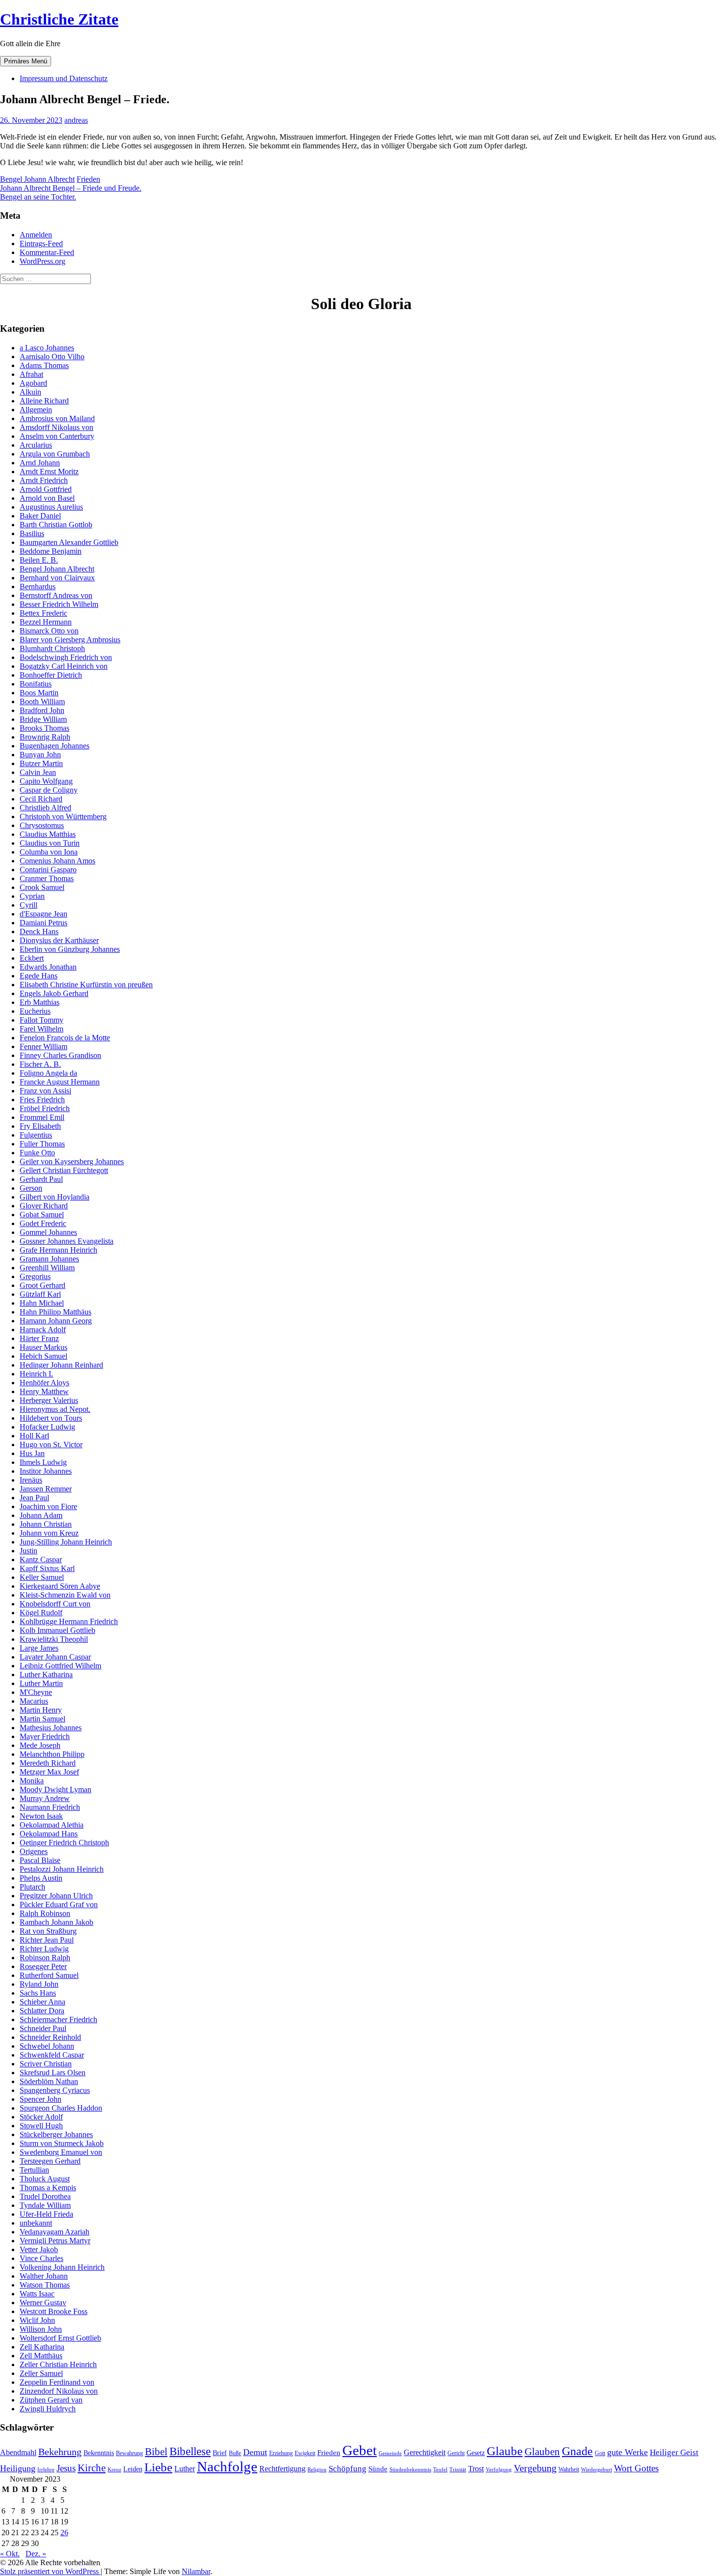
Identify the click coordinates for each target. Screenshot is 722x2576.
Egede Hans (39, 976)
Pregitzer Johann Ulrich (56, 1896)
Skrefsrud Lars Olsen (53, 2073)
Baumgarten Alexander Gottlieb (69, 542)
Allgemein (36, 410)
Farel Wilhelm (42, 1029)
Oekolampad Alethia (52, 1825)
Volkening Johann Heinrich (62, 2267)
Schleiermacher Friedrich (58, 2019)
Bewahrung (129, 2453)
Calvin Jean (38, 772)
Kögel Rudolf (41, 1613)
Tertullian (34, 2170)
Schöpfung (347, 2468)
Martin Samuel (42, 1719)
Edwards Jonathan (48, 967)
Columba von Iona (49, 852)
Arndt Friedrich (44, 480)
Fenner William (43, 1046)
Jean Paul (34, 1498)
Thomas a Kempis (48, 2188)
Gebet (360, 2450)
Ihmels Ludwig (43, 1462)
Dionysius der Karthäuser (59, 940)
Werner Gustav (43, 2303)
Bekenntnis (99, 2453)
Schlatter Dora (42, 2011)
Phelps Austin (41, 1878)
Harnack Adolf (43, 1330)
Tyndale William (45, 2205)
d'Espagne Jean (43, 914)
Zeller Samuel (41, 2373)
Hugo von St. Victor (51, 1445)
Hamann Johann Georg (56, 1321)
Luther (185, 2469)
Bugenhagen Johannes (55, 746)
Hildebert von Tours (51, 1418)
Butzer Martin (41, 763)
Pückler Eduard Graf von (59, 1904)
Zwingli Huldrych (48, 2409)
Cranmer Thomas (47, 878)
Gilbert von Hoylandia (55, 1197)
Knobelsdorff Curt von (55, 1604)
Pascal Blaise (40, 1860)
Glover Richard (44, 1206)
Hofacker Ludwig (47, 1427)
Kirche (92, 2468)
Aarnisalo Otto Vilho (52, 357)
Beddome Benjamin (51, 551)
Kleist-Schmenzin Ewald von (65, 1595)
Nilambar (196, 2571)
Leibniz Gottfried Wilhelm (60, 1666)
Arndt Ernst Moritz (49, 472)
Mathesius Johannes (51, 1728)
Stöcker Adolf (41, 2117)
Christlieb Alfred (45, 808)
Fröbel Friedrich (45, 1108)
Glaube (505, 2451)
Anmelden (36, 235)
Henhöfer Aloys (44, 1383)
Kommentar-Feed (47, 252)
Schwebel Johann (47, 2046)
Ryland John (39, 1984)
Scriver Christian (46, 2064)
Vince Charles (42, 2258)
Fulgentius (36, 1135)
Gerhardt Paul (41, 1179)
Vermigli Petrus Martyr (55, 2241)
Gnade (577, 2451)
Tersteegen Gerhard (50, 2161)
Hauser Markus (43, 1347)
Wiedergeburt (597, 2470)
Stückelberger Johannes (56, 2134)
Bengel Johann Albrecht (37, 179)
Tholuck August (45, 2179)
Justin (28, 1551)
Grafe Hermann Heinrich (58, 1250)
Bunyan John (40, 755)
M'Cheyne (36, 1692)
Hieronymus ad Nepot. (55, 1409)
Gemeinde (390, 2453)
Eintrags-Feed (41, 243)
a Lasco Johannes (47, 348)
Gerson (31, 1188)
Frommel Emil (42, 1117)
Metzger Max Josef (49, 1772)
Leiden (133, 2469)
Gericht (456, 2453)
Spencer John (41, 2099)
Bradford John (42, 710)
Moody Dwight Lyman (56, 1789)
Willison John (41, 2329)
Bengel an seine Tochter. (38, 197)
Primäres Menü (26, 61)
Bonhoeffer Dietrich (51, 675)
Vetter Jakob (39, 2249)
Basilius (32, 533)
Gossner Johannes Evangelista (67, 1241)
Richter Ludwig (44, 1949)
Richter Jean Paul (47, 1940)
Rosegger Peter (43, 1966)
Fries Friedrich (42, 1100)
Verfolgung (499, 2470)
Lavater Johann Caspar (55, 1657)
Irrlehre (46, 2470)
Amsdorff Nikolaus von (56, 427)
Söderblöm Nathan (49, 2081)
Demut (255, 2452)
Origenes (34, 1851)
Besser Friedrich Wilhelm (59, 604)
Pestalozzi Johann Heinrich (62, 1869)
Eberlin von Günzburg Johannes (70, 949)
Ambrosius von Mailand (57, 418)
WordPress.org (42, 261)
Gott (600, 2453)
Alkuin (30, 392)
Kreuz (114, 2470)
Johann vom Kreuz (49, 1533)
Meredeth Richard (48, 1763)
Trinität (458, 2470)
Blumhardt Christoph (52, 648)
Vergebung (535, 2468)
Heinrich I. (36, 1374)
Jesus (66, 2468)
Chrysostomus (42, 825)
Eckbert (32, 958)
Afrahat (31, 374)
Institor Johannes (46, 1471)
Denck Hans (39, 931)
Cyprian (32, 896)
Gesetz (476, 2453)
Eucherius (35, 1011)
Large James (39, 1648)
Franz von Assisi (45, 1091)
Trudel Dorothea (45, 2196)
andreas (76, 120)
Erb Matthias (40, 1002)
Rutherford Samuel (49, 1975)
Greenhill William (47, 1268)
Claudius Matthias (48, 834)
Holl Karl (34, 1436)
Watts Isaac (37, 2294)
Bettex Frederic (43, 613)
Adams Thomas (44, 365)
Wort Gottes (636, 2468)
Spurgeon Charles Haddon (61, 2108)
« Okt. (10, 2554)
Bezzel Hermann (46, 622)
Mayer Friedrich (45, 1736)
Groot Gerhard (42, 1285)
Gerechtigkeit (425, 2452)
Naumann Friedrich (50, 1807)
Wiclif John (37, 2320)
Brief (220, 2453)
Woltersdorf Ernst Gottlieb (60, 2338)
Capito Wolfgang (46, 781)
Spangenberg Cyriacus (55, 2090)
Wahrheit (569, 2469)
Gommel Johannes (48, 1232)
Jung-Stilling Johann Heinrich (66, 1542)
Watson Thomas (45, 2285)
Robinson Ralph (45, 1958)
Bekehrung (60, 2452)
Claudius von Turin (50, 843)
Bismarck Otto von (49, 631)
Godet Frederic (43, 1223)
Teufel (440, 2470)
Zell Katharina (42, 2347)
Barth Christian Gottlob (56, 525)
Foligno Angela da (48, 1073)
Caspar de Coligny (49, 790)
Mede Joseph (40, 1745)
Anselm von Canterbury (57, 436)
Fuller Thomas (42, 1144)
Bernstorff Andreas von (56, 595)
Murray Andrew (45, 1798)
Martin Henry (41, 1710)
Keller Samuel (42, 1577)
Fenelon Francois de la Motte (65, 1038)
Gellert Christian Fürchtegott (64, 1170)
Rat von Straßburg (48, 1931)
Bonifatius (36, 684)
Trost (476, 2469)
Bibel (156, 2452)
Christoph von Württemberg (63, 816)
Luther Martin (41, 1683)
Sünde (378, 2469)
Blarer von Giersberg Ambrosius (70, 640)
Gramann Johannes (49, 1259)
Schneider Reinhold (50, 2037)
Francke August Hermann (60, 1082)
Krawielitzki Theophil (54, 1639)
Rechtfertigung (282, 2469)
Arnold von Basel (47, 498)
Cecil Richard (41, 799)
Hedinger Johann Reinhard (61, 1365)
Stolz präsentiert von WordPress (50, 2571)
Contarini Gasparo (48, 870)
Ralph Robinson (45, 1913)
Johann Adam (41, 1515)
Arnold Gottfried (46, 489)
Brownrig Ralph (45, 737)
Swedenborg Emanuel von (61, 2152)
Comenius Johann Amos (57, 861)
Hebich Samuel (43, 1356)
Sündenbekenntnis (410, 2470)
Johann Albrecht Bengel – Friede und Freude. (71, 188)
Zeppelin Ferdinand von (57, 2382)
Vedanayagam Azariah (55, 2232)
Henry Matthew (44, 1391)
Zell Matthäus (41, 2356)
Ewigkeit (305, 2453)
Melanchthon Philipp (52, 1754)
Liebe (158, 2467)
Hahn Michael (42, 1303)
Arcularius (36, 445)
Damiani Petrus (43, 923)
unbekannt (36, 2223)
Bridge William (43, 719)
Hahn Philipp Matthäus (56, 1312)
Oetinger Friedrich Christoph (64, 1843)
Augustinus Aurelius (51, 507)
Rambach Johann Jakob (56, 1922)
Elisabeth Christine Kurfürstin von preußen (86, 985)
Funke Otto (37, 1153)
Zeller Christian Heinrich (58, 2364)
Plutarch (32, 1887)
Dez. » (36, 2554)
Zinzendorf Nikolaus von (59, 2391)
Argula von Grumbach (55, 454)
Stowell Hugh (41, 2126)
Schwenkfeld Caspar (52, 2055)
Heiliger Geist (674, 2452)
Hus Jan (32, 1453)
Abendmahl (18, 2452)
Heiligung (18, 2468)
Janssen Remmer (46, 1489)
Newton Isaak (41, 1816)
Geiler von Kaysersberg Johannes (72, 1161)
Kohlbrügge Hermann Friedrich (69, 1621)
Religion (317, 2470)
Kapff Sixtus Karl (47, 1568)
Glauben (542, 2452)
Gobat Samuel (42, 1215)
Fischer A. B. (40, 1064)
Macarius (34, 1701)
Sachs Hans (38, 1993)
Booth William (42, 701)
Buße (235, 2453)
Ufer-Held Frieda (46, 2214)
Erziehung (281, 2453)
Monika (32, 1781)
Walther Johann (44, 2276)
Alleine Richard (44, 401)
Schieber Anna (42, 2002)
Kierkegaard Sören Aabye (60, 1586)
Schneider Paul (43, 2028)
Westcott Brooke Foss (54, 2311)
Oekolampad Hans (49, 1834)
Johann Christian (46, 1524)
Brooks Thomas (44, 728)
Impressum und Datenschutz (64, 78)
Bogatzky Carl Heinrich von (64, 666)
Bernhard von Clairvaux (57, 578)
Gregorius (35, 1276)
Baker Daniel (40, 516)
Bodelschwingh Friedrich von (66, 657)
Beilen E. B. (39, 560)
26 (64, 2533)
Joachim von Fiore (48, 1506)
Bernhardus (38, 587)
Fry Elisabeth (40, 1126)
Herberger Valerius (49, 1400)
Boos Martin (39, 693)
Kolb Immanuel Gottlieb (57, 1630)
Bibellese (190, 2451)
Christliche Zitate (59, 19)
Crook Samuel (42, 887)
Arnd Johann (40, 463)
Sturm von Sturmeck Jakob (62, 2143)
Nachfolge (227, 2466)
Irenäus (31, 1480)
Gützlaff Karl (40, 1294)
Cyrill (28, 905)
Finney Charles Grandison (60, 1055)
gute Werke (627, 2452)
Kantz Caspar (41, 1560)
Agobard (33, 383)
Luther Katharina (46, 1674)
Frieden (88, 179)
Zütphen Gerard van (51, 2400)
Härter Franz (39, 1338)
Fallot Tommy (42, 1020)
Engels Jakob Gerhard (54, 993)
